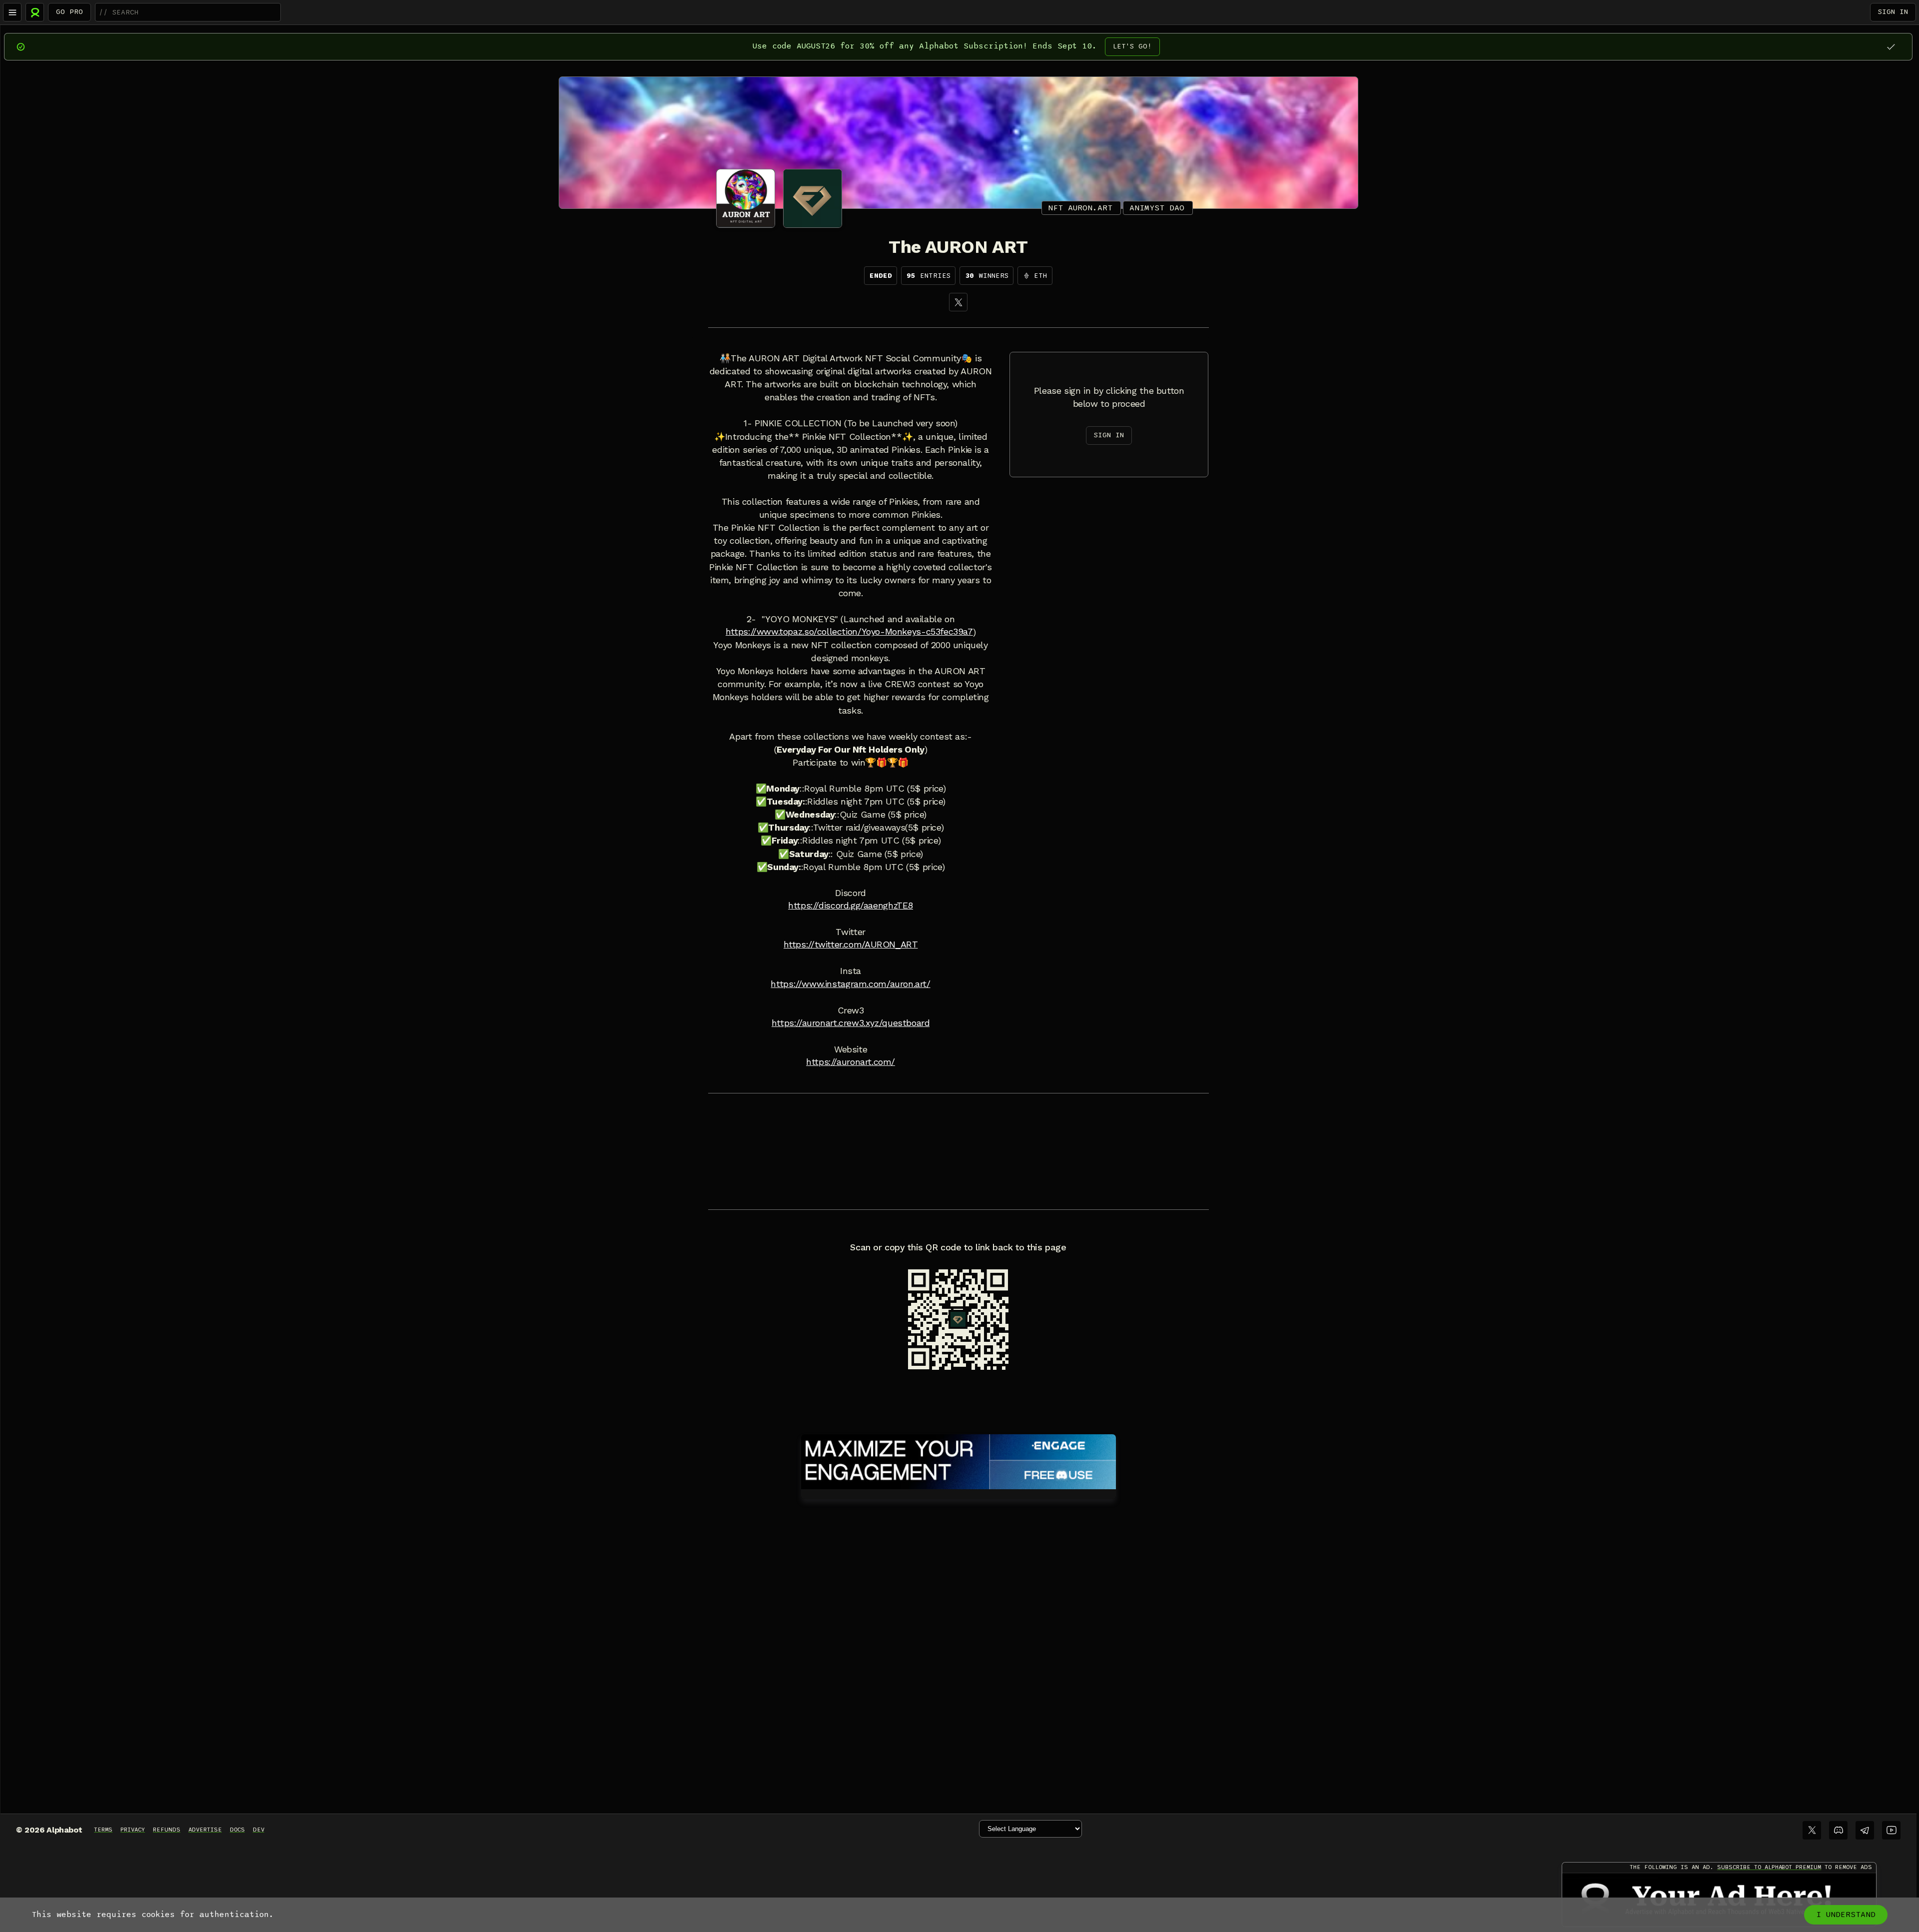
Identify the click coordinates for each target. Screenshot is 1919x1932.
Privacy (133, 1830)
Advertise (205, 1830)
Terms (103, 1830)
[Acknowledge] (1891, 47)
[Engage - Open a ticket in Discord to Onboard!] (959, 1460)
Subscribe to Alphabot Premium (1769, 1867)
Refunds (167, 1830)
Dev (259, 1830)
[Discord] (1838, 1830)
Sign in (1893, 12)
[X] (958, 302)
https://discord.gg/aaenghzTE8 (851, 906)
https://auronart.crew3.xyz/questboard (851, 1023)
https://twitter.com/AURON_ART (851, 945)
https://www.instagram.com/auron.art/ (850, 984)
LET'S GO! (1132, 46)
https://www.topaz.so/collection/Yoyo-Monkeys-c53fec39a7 (849, 632)
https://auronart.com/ (851, 1062)
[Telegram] (1865, 1830)
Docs (237, 1830)
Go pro (69, 12)
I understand (1846, 1915)
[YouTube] (1891, 1830)
